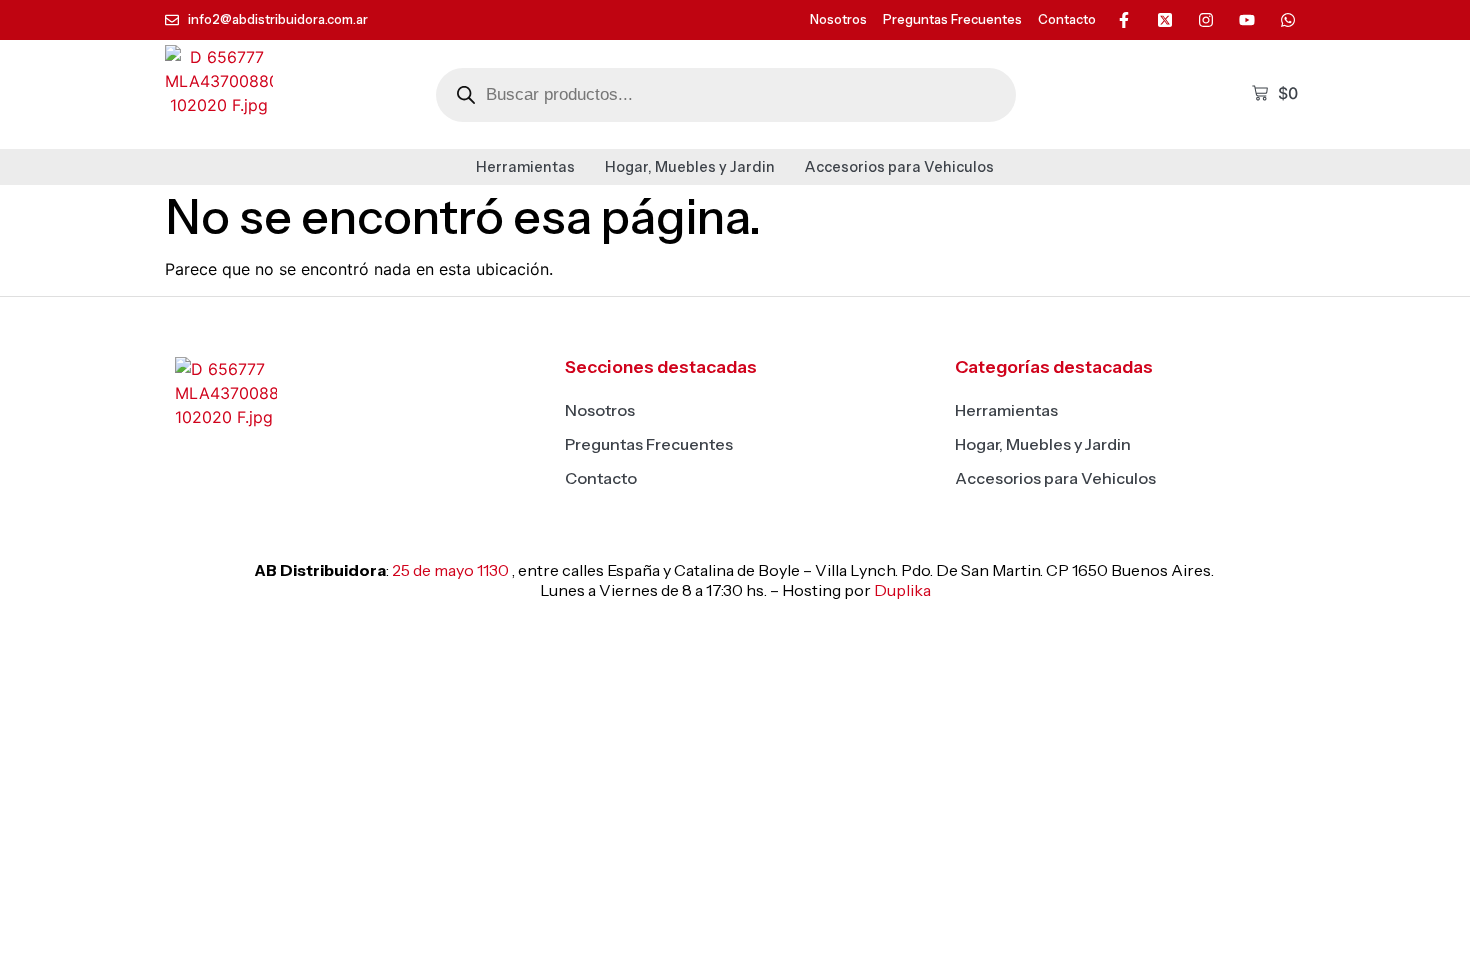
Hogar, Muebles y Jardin (690, 167)
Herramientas (525, 167)
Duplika (902, 590)
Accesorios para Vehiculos (899, 167)
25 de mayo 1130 (450, 570)
